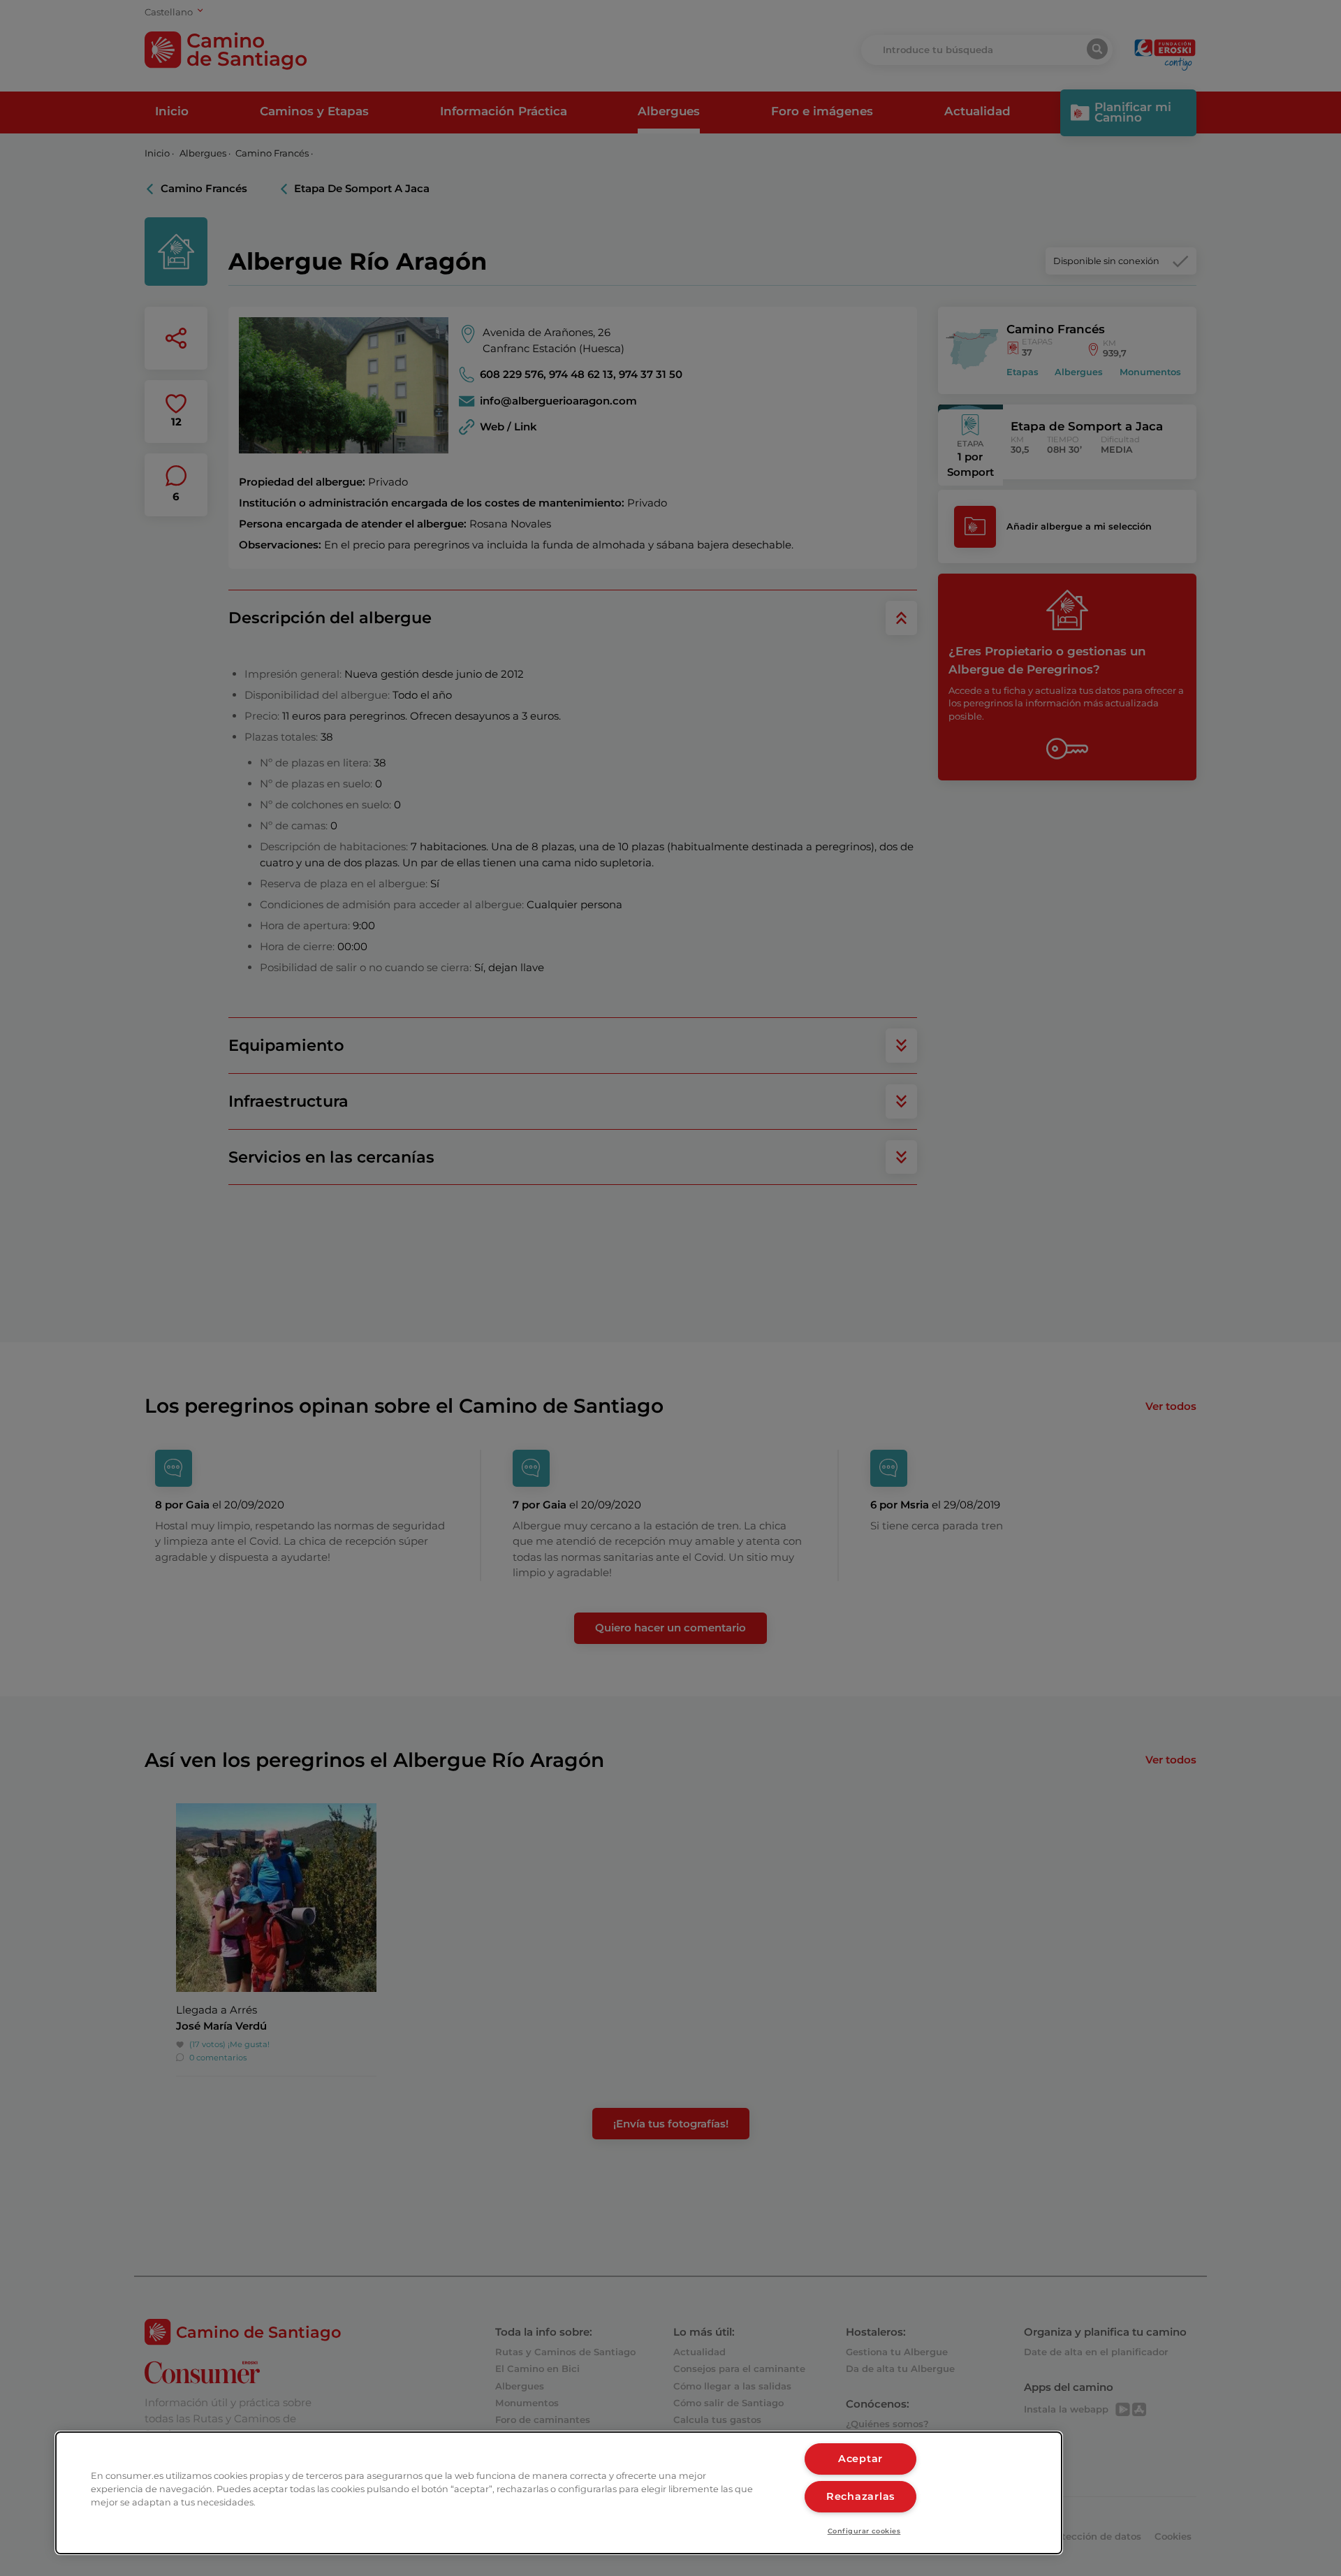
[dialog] (559, 2493)
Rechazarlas (860, 2496)
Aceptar (860, 2459)
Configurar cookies (864, 2531)
